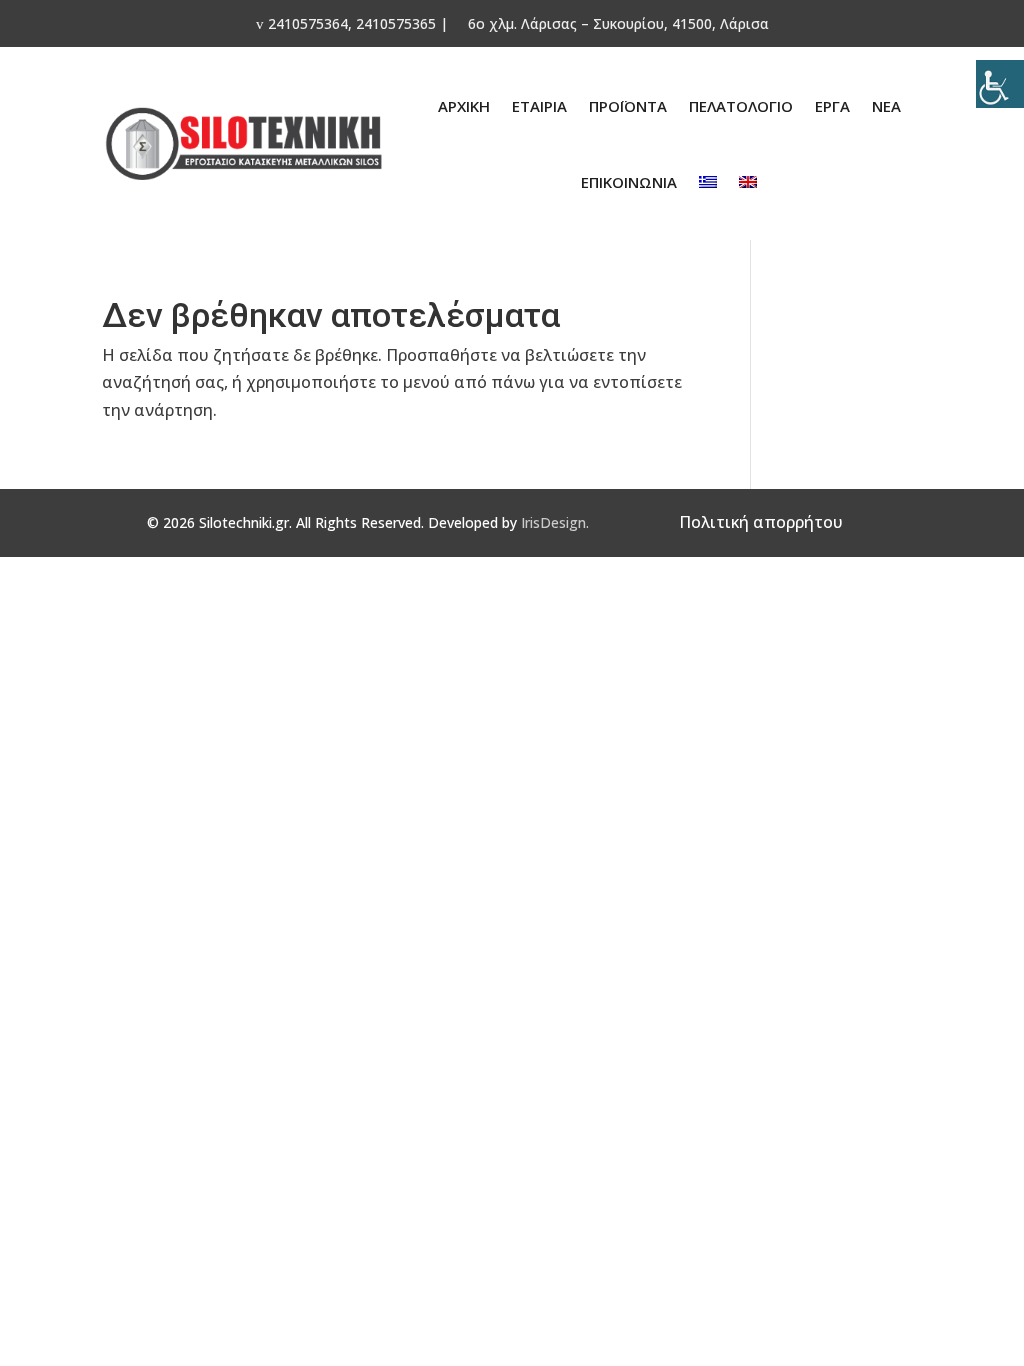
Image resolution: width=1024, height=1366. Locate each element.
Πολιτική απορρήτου (761, 522)
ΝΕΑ (886, 106)
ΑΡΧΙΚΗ (464, 106)
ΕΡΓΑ (832, 106)
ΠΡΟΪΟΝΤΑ (628, 106)
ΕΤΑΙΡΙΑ (539, 106)
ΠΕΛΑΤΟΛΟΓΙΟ (741, 106)
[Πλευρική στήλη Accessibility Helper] (1000, 84)
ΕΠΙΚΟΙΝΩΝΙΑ (629, 182)
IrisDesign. (555, 522)
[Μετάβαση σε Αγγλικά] (748, 182)
